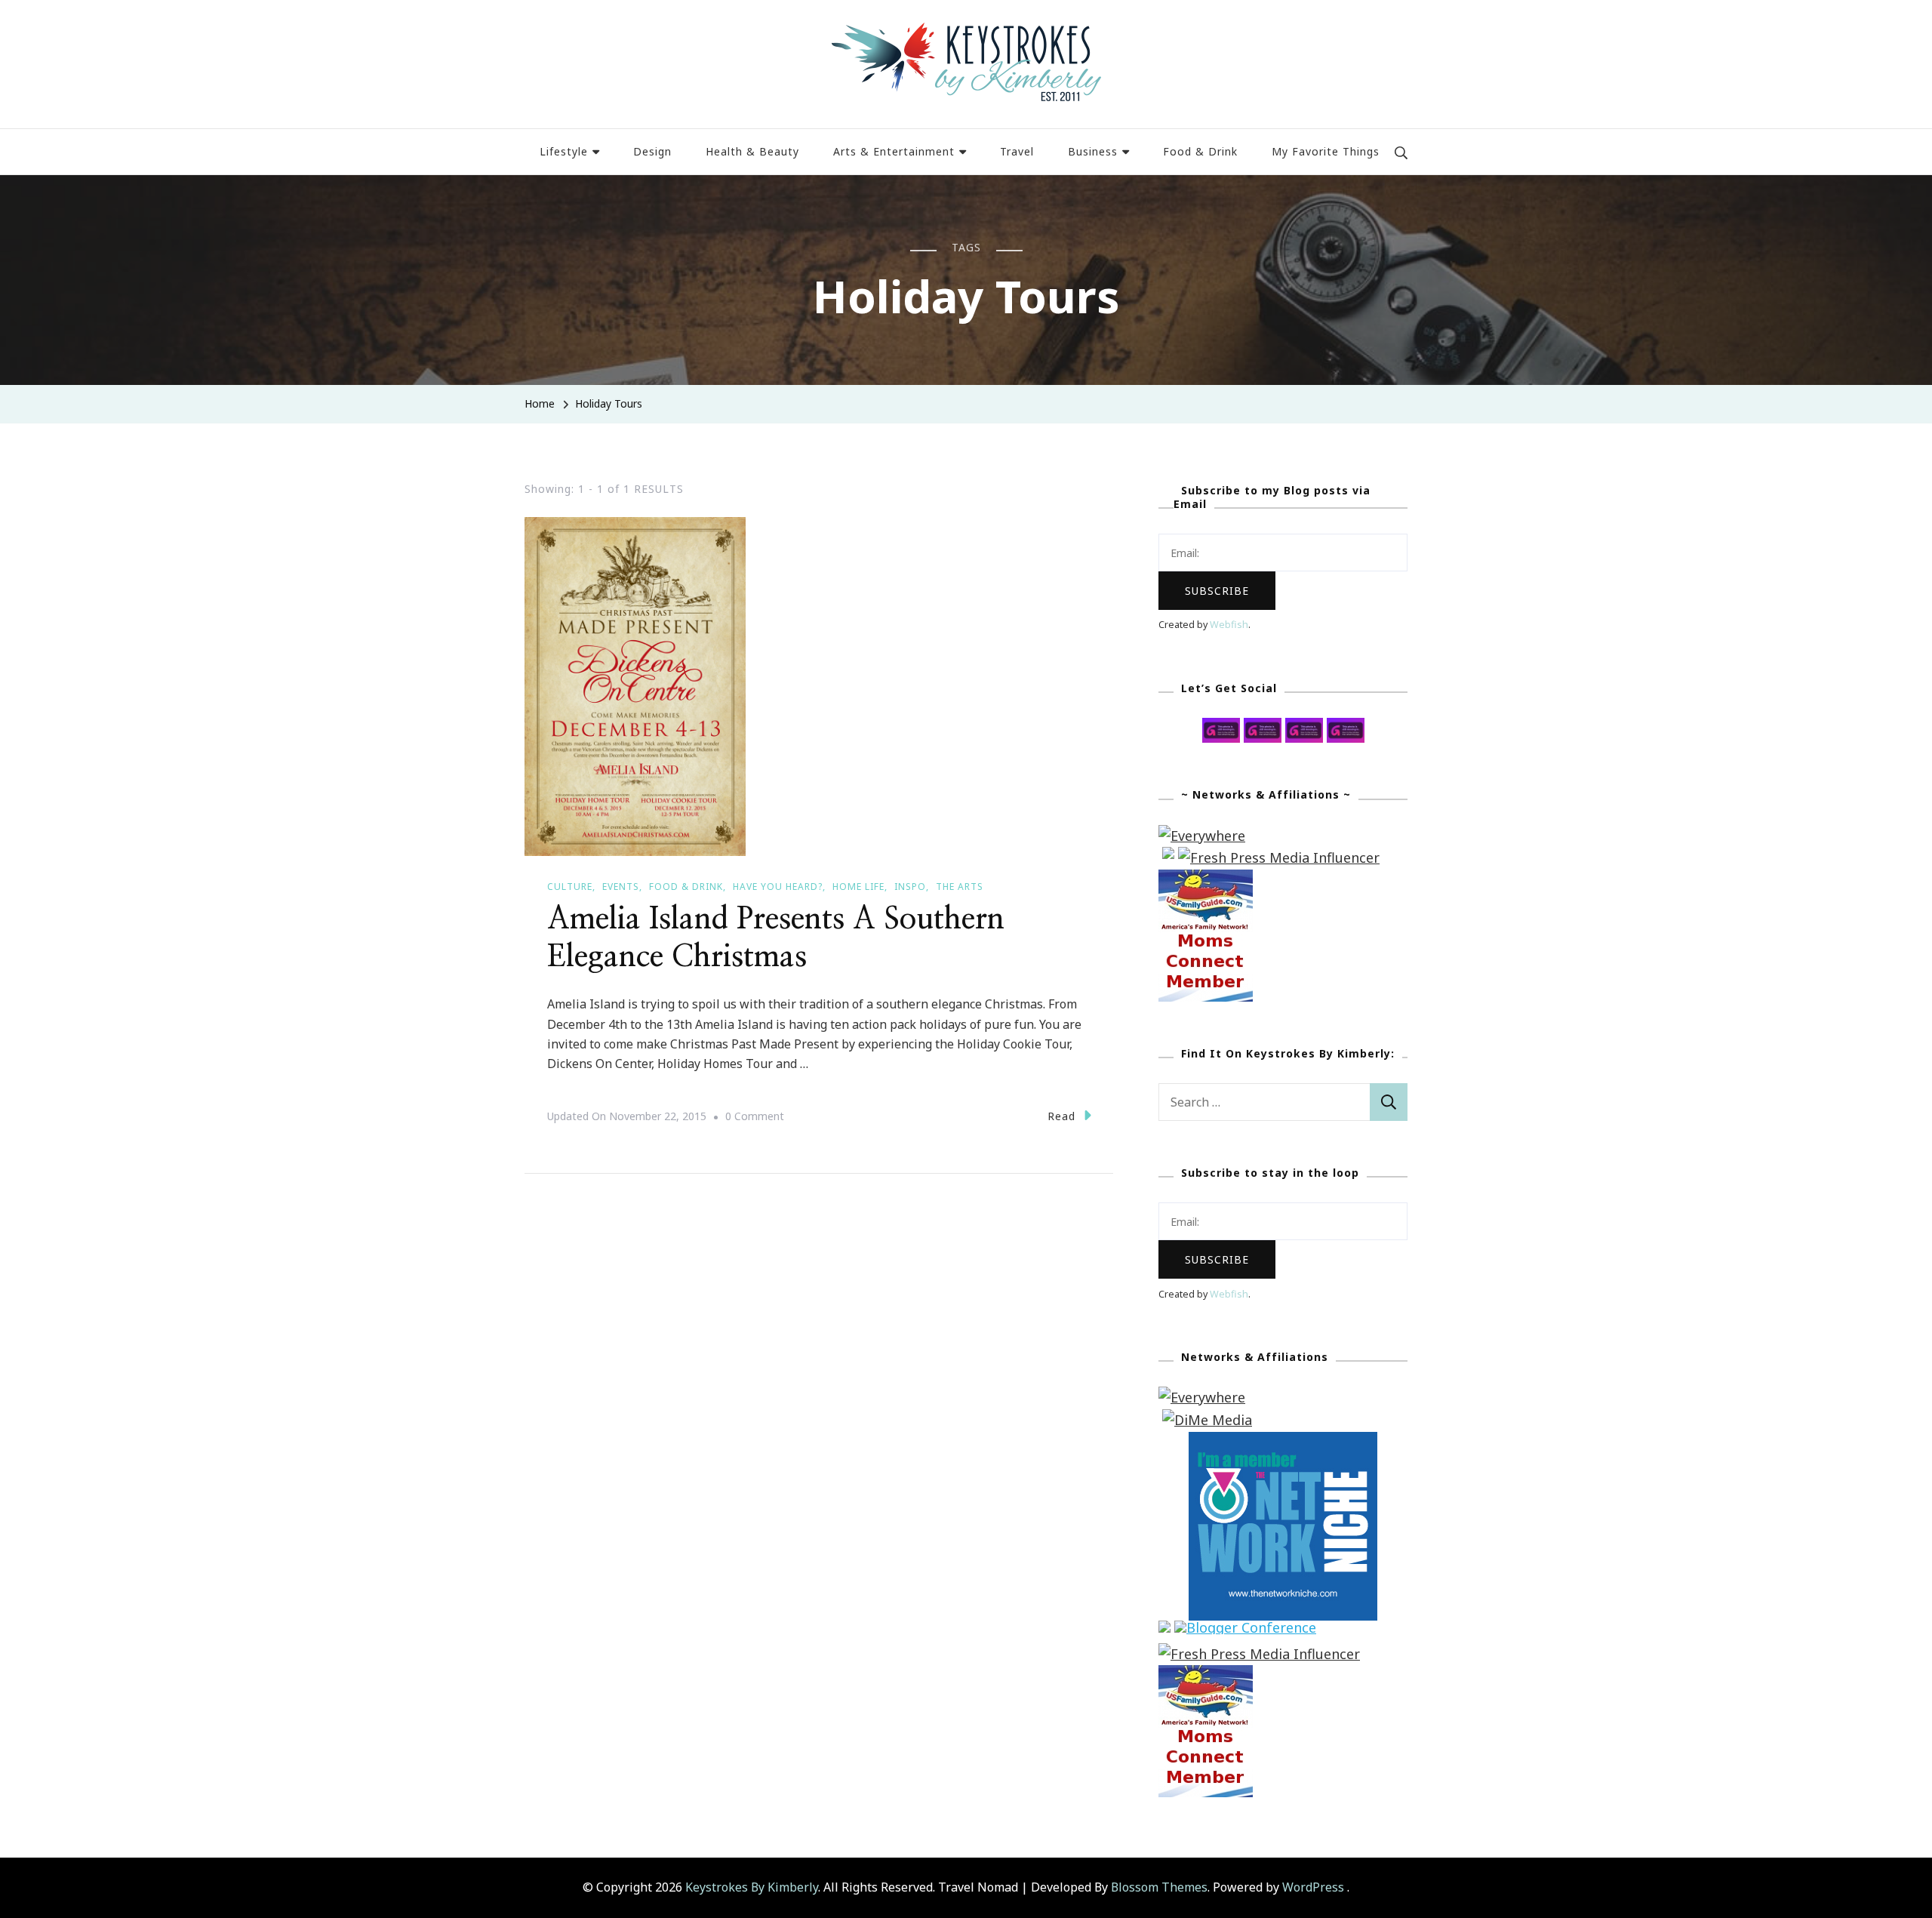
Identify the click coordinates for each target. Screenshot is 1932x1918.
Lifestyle (564, 151)
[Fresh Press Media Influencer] (1279, 857)
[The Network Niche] (1283, 1442)
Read (1061, 1116)
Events (621, 887)
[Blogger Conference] (1245, 1631)
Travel (1017, 151)
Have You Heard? (778, 887)
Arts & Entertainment (894, 151)
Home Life (858, 887)
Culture (570, 887)
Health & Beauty (752, 151)
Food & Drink (1200, 151)
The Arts (960, 887)
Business (1093, 151)
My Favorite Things (1326, 151)
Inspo (910, 887)
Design (652, 151)
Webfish (1229, 625)
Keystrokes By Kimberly (752, 1887)
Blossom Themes (1159, 1887)
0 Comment (755, 1118)
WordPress (1313, 1887)
